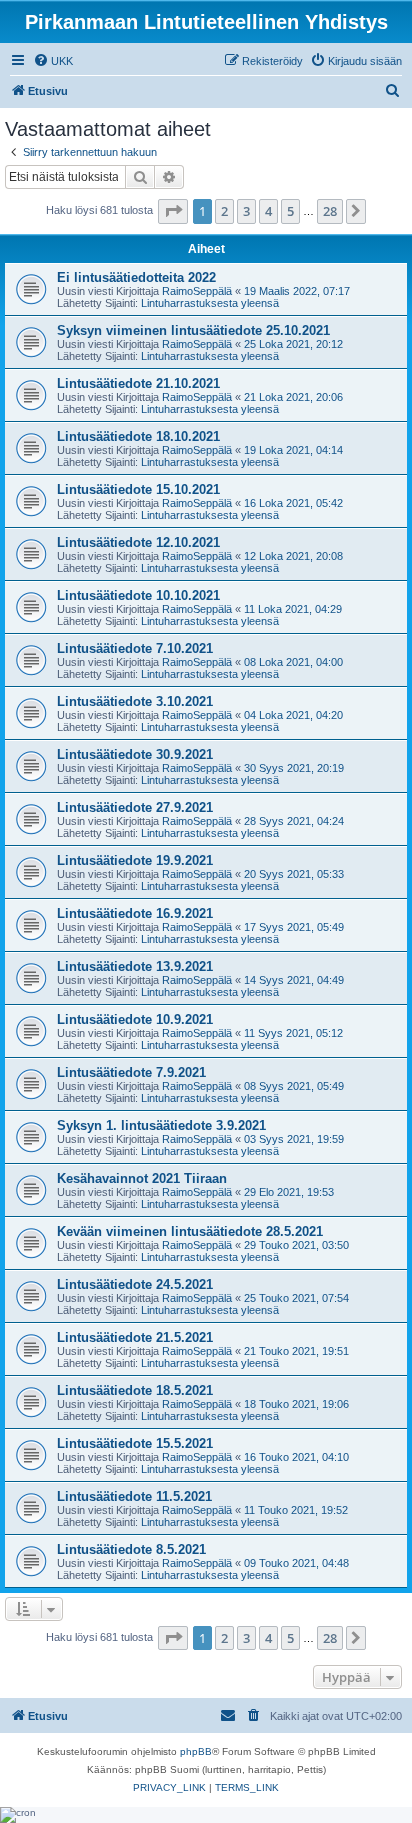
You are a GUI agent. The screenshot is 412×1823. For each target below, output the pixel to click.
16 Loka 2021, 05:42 (293, 503)
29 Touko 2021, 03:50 (296, 1245)
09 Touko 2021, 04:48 (296, 1563)
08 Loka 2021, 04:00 (293, 662)
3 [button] (246, 211)
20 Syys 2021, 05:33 (294, 874)
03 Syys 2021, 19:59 (294, 1139)
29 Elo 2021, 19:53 (289, 1192)
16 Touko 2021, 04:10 (296, 1457)
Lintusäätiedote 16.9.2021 (135, 913)
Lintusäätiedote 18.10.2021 (138, 436)
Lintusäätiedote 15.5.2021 (135, 1443)
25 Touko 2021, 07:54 (296, 1298)
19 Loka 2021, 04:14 (293, 450)
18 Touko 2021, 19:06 (296, 1404)
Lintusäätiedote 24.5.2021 (135, 1284)
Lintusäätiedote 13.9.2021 (135, 966)
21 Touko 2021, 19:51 (296, 1351)
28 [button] (330, 211)
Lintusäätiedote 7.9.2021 (131, 1072)
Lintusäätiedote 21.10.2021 (138, 383)
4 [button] (268, 211)
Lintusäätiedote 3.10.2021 (135, 701)
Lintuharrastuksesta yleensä (210, 303)
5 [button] (290, 211)
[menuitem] (53, 61)
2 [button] (224, 211)
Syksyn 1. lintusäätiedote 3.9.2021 (161, 1125)
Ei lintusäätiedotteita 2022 (136, 277)
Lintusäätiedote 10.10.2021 (138, 595)
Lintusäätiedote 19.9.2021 (135, 860)
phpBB (196, 1751)
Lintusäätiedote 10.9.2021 (135, 1019)
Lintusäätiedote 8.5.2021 (131, 1549)
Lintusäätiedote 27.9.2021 (135, 807)
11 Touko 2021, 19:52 (296, 1510)
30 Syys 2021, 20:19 (294, 768)
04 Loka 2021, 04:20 (293, 715)
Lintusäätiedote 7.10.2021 (135, 648)
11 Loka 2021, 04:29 (293, 609)
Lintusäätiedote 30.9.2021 (135, 754)
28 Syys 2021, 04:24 (294, 821)
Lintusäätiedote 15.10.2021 (138, 489)
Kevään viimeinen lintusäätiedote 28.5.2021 (190, 1231)
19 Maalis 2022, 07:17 (297, 291)
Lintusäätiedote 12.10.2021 (138, 542)
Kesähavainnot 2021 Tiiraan (142, 1178)
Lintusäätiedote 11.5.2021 (134, 1496)
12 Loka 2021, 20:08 (293, 556)
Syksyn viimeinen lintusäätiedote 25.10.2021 (193, 330)
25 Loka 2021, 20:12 (293, 344)
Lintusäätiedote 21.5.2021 (135, 1337)
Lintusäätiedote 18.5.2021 (135, 1390)
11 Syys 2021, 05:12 (293, 1033)
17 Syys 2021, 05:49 (294, 927)
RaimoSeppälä (197, 291)
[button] (173, 211)
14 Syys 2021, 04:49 (294, 980)
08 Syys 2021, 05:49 (294, 1086)
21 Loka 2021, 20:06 (293, 397)
